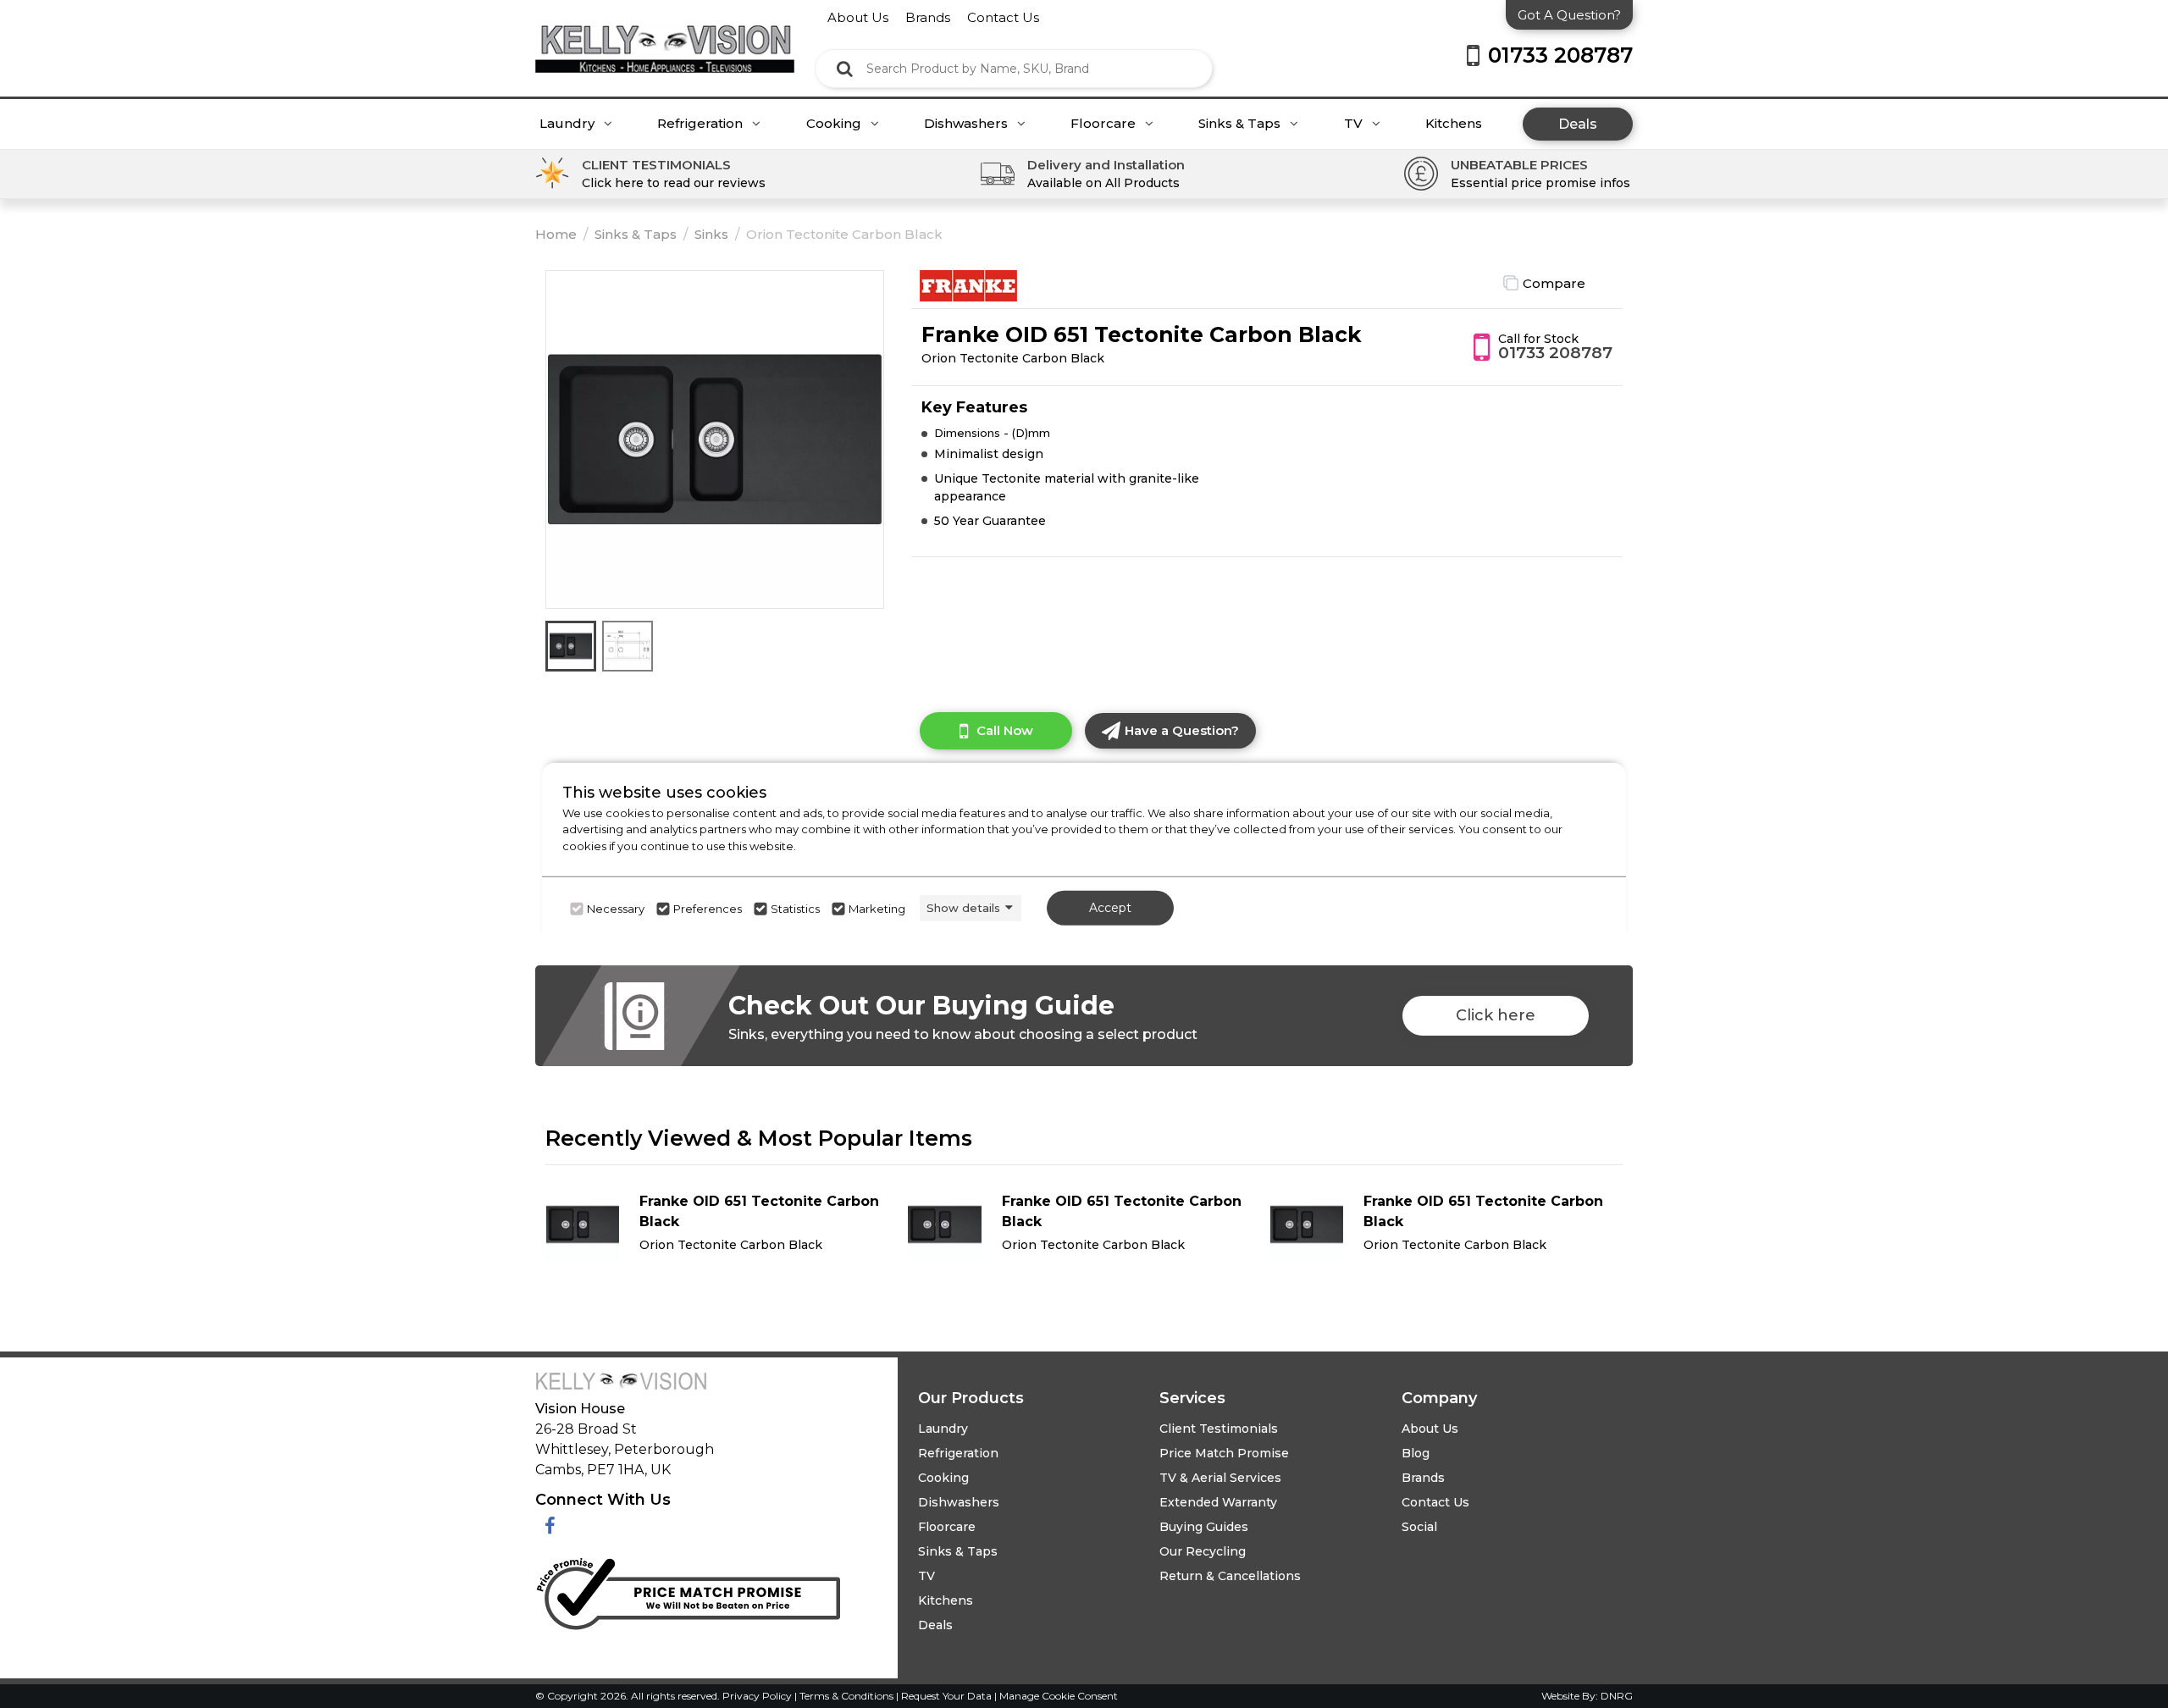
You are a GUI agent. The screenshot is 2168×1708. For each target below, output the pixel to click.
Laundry (569, 124)
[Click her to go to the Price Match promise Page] (688, 1590)
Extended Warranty (1218, 1502)
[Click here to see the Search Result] (845, 69)
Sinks (711, 234)
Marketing (877, 909)
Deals (1578, 124)
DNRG (1617, 1696)
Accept (1110, 908)
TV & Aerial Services (1220, 1478)
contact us (1003, 17)
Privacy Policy (758, 1696)
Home (556, 234)
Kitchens (1454, 124)
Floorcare (1105, 124)
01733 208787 (1555, 353)
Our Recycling (1203, 1551)
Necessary (616, 909)
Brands (1423, 1478)
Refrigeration (702, 124)
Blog (1416, 1453)
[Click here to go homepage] (665, 36)
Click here (1496, 1015)
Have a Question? (1182, 730)
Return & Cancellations (1230, 1576)
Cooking (835, 124)
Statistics (795, 909)
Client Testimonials (1219, 1429)
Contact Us (1435, 1502)
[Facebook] (550, 1526)
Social (1419, 1527)
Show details (963, 908)
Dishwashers (968, 124)
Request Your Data (946, 1696)
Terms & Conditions (848, 1696)
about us (858, 17)
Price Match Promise (1224, 1453)
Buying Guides (1204, 1527)
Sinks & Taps (1241, 124)
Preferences (708, 909)
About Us (1430, 1429)
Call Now (1005, 730)
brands (928, 17)
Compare (1554, 283)
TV (1355, 124)
